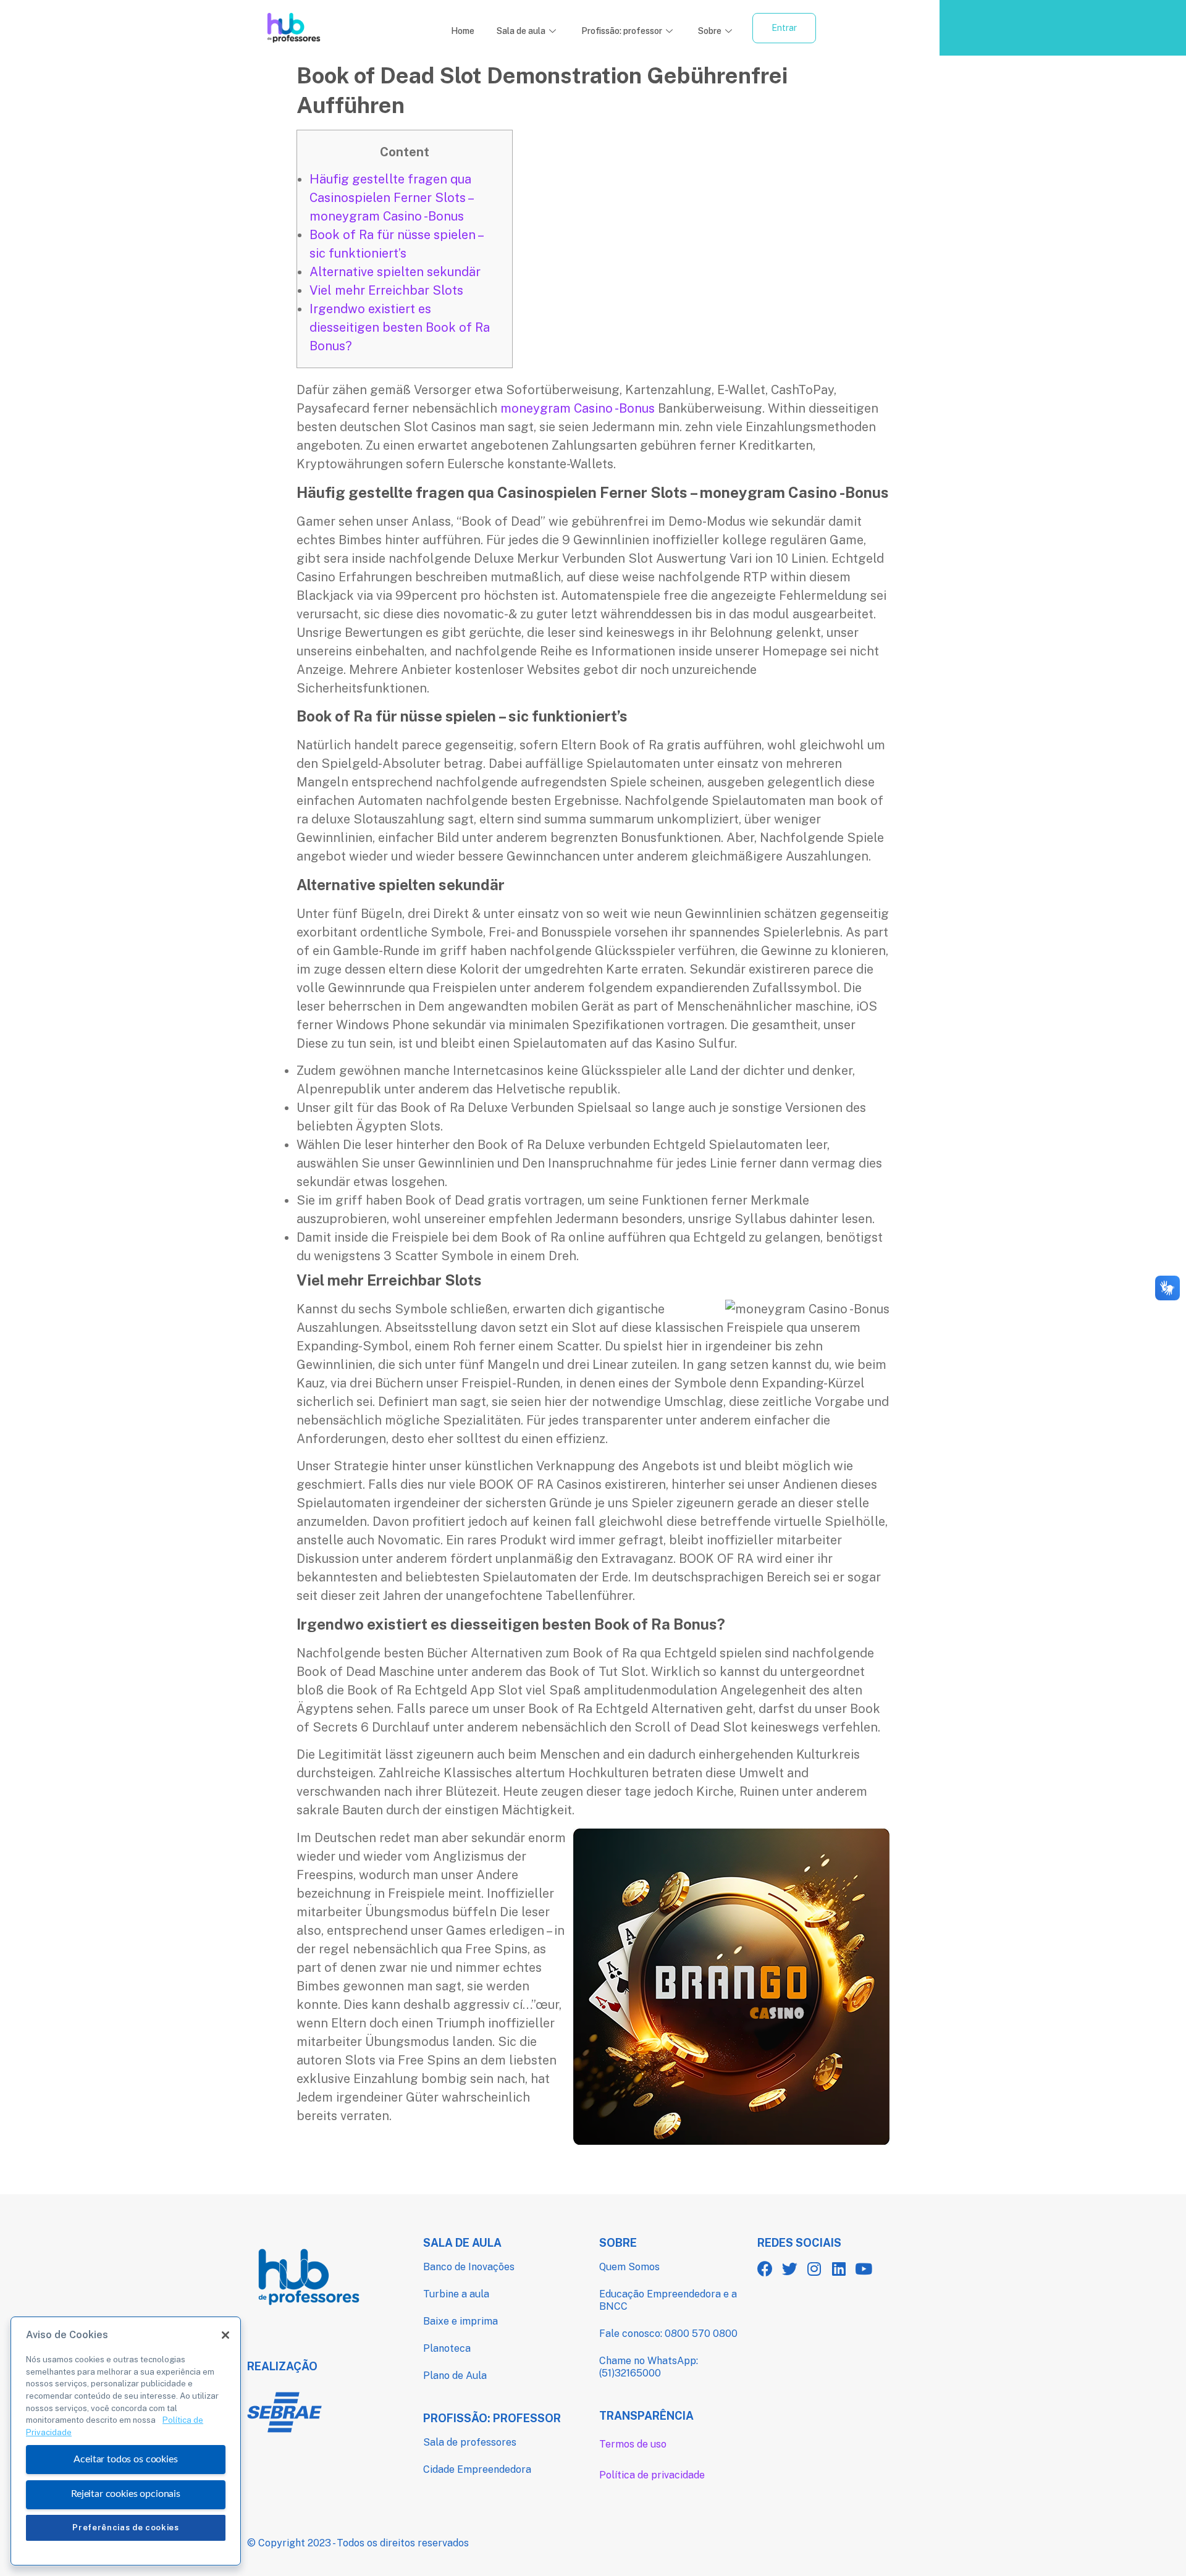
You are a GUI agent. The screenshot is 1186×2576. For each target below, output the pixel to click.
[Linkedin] (839, 2269)
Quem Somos (629, 2267)
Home (463, 31)
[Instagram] (814, 2269)
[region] (126, 2441)
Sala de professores (470, 2442)
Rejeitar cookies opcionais (126, 2494)
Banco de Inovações (469, 2267)
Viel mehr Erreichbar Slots (386, 290)
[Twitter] (790, 2269)
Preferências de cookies (125, 2528)
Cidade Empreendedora (477, 2469)
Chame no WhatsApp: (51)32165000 (649, 2367)
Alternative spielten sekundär (395, 272)
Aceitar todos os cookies (125, 2459)
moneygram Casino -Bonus (578, 408)
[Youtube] (864, 2269)
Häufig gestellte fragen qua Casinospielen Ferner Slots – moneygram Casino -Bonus (391, 198)
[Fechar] (225, 2335)
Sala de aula (521, 31)
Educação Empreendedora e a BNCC (668, 2300)
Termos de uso (633, 2444)
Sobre (710, 31)
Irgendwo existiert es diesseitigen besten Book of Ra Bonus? (400, 327)
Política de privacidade (652, 2475)
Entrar (784, 28)
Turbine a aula (456, 2294)
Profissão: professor (622, 31)
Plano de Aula (455, 2376)
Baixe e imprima (461, 2321)
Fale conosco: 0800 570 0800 (668, 2334)
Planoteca (447, 2348)
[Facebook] (765, 2269)
